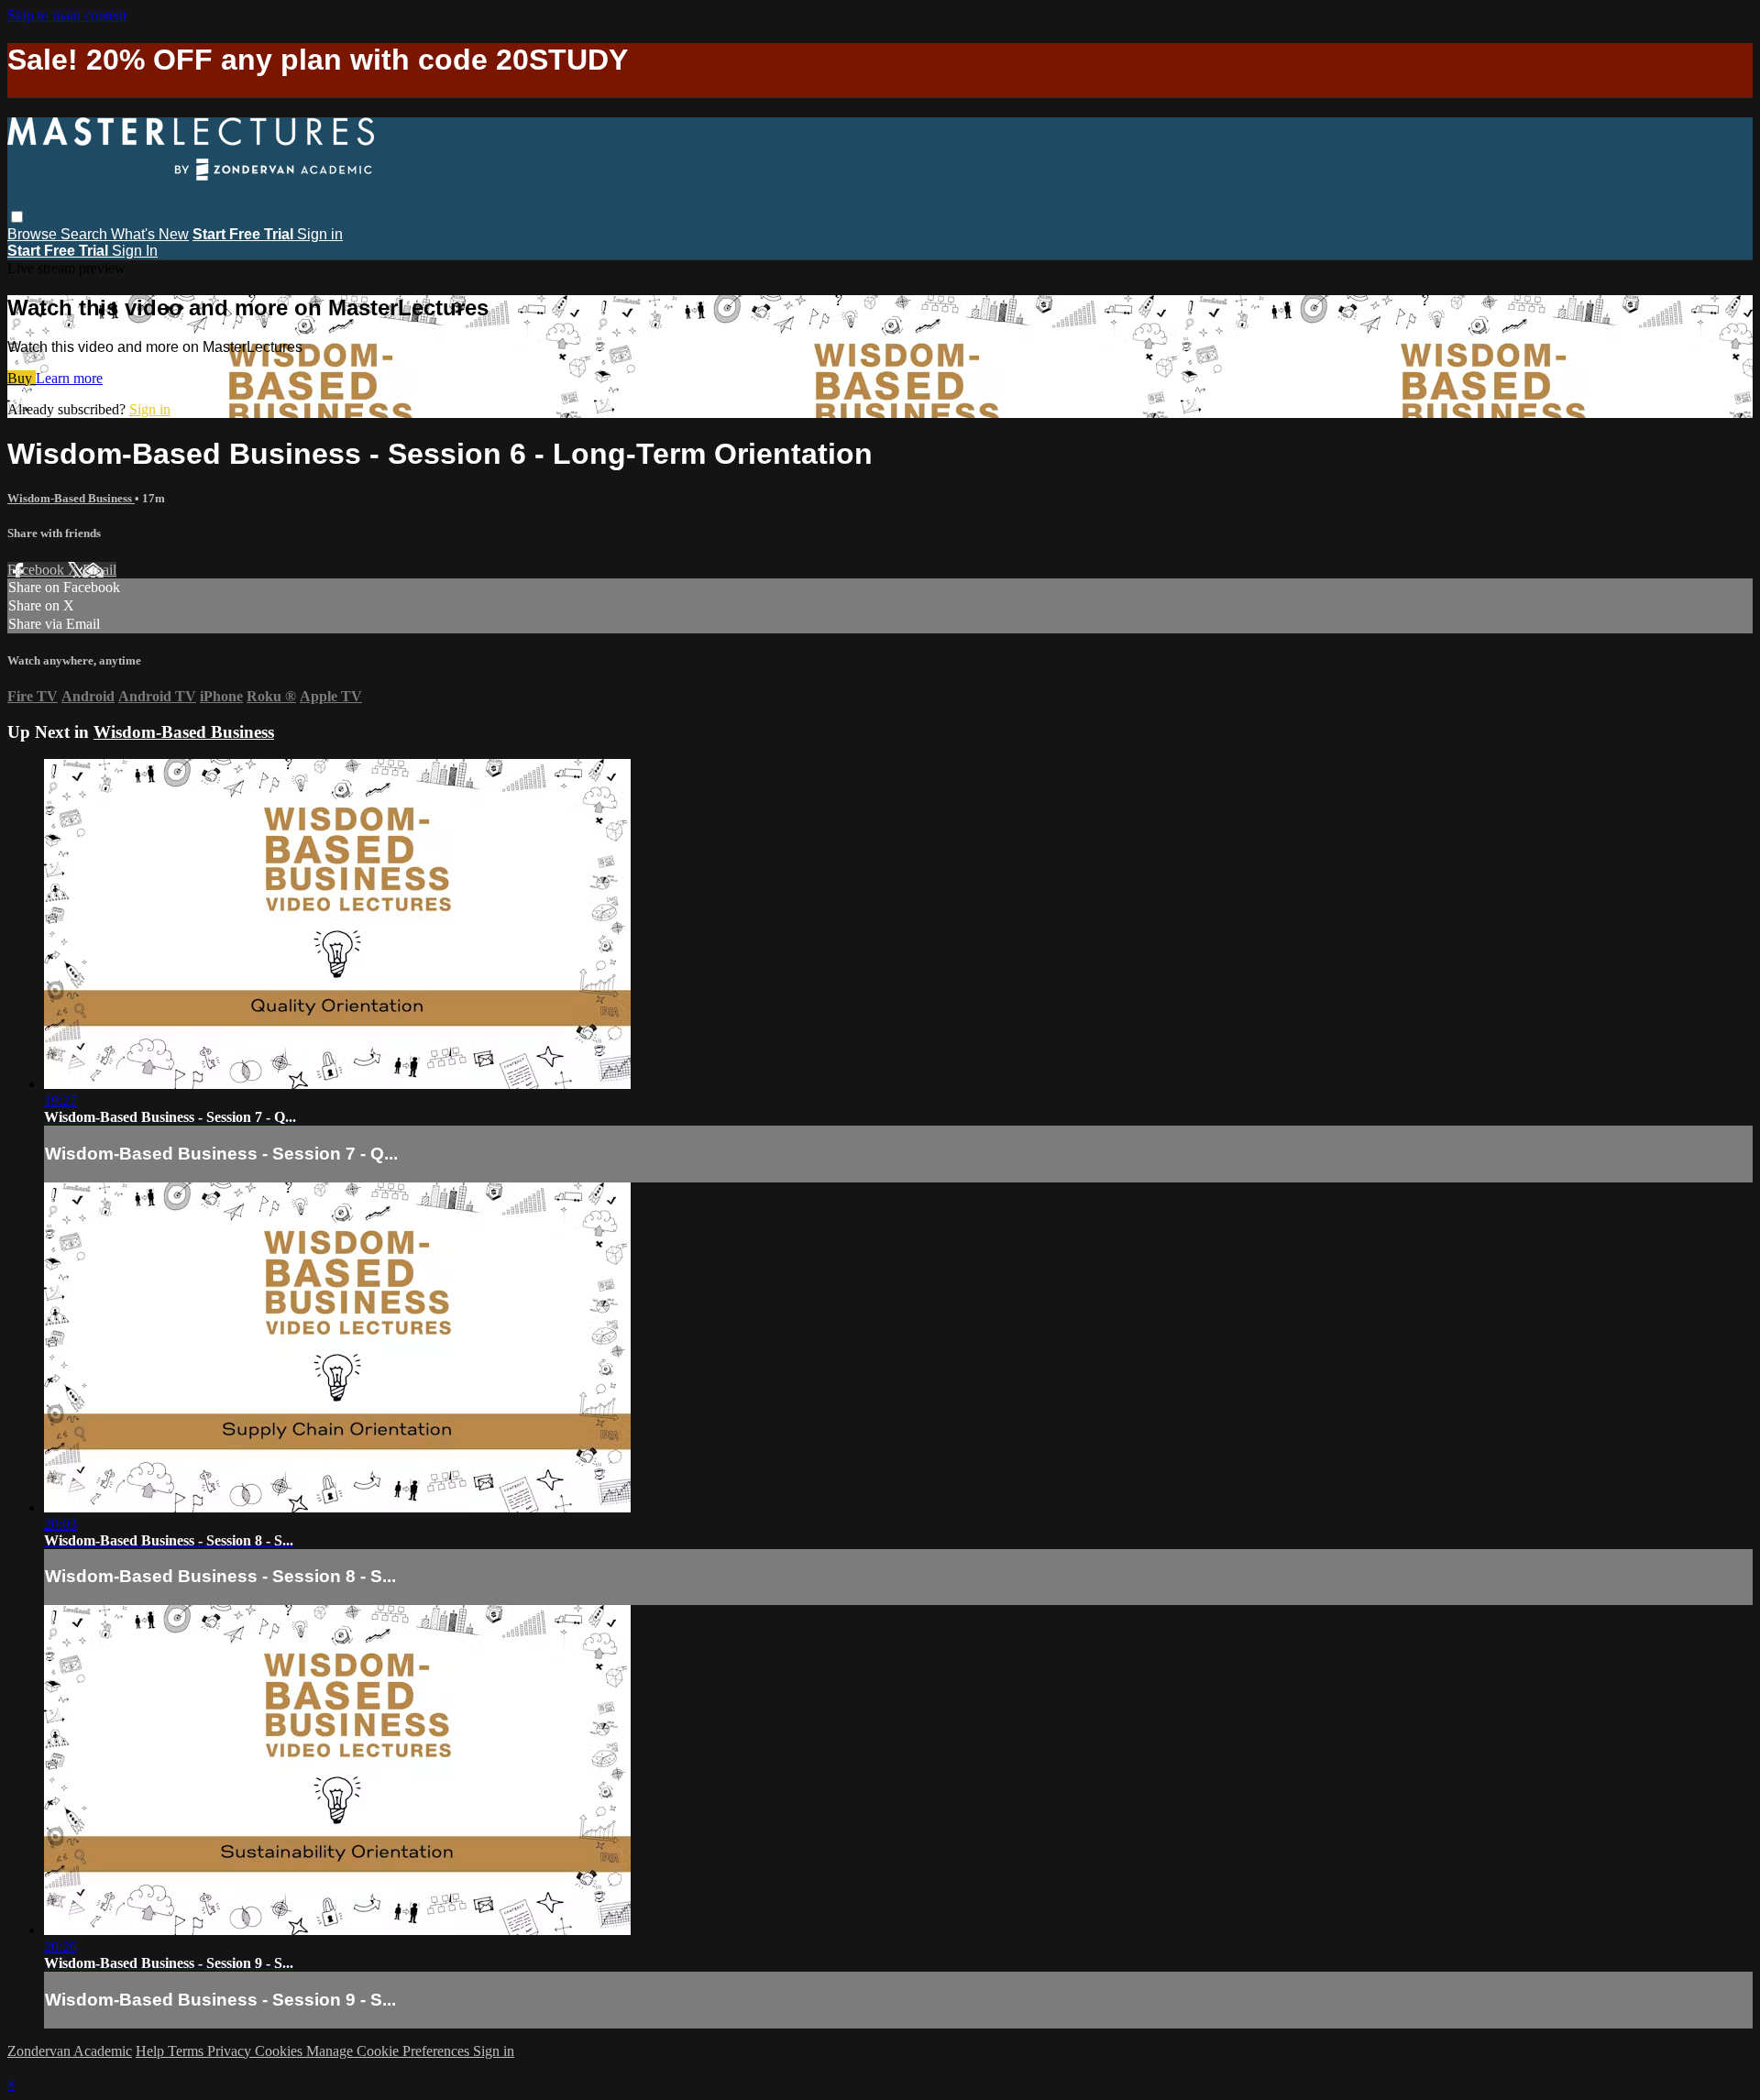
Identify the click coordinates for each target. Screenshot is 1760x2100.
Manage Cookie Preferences (390, 2051)
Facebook (38, 570)
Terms (187, 2051)
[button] (17, 217)
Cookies (280, 2051)
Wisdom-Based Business (71, 498)
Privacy (231, 2051)
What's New (150, 234)
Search (86, 234)
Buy (22, 378)
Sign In (135, 251)
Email (99, 570)
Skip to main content (67, 15)
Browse (34, 234)
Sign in (320, 234)
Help (152, 2051)
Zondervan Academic (70, 2051)
